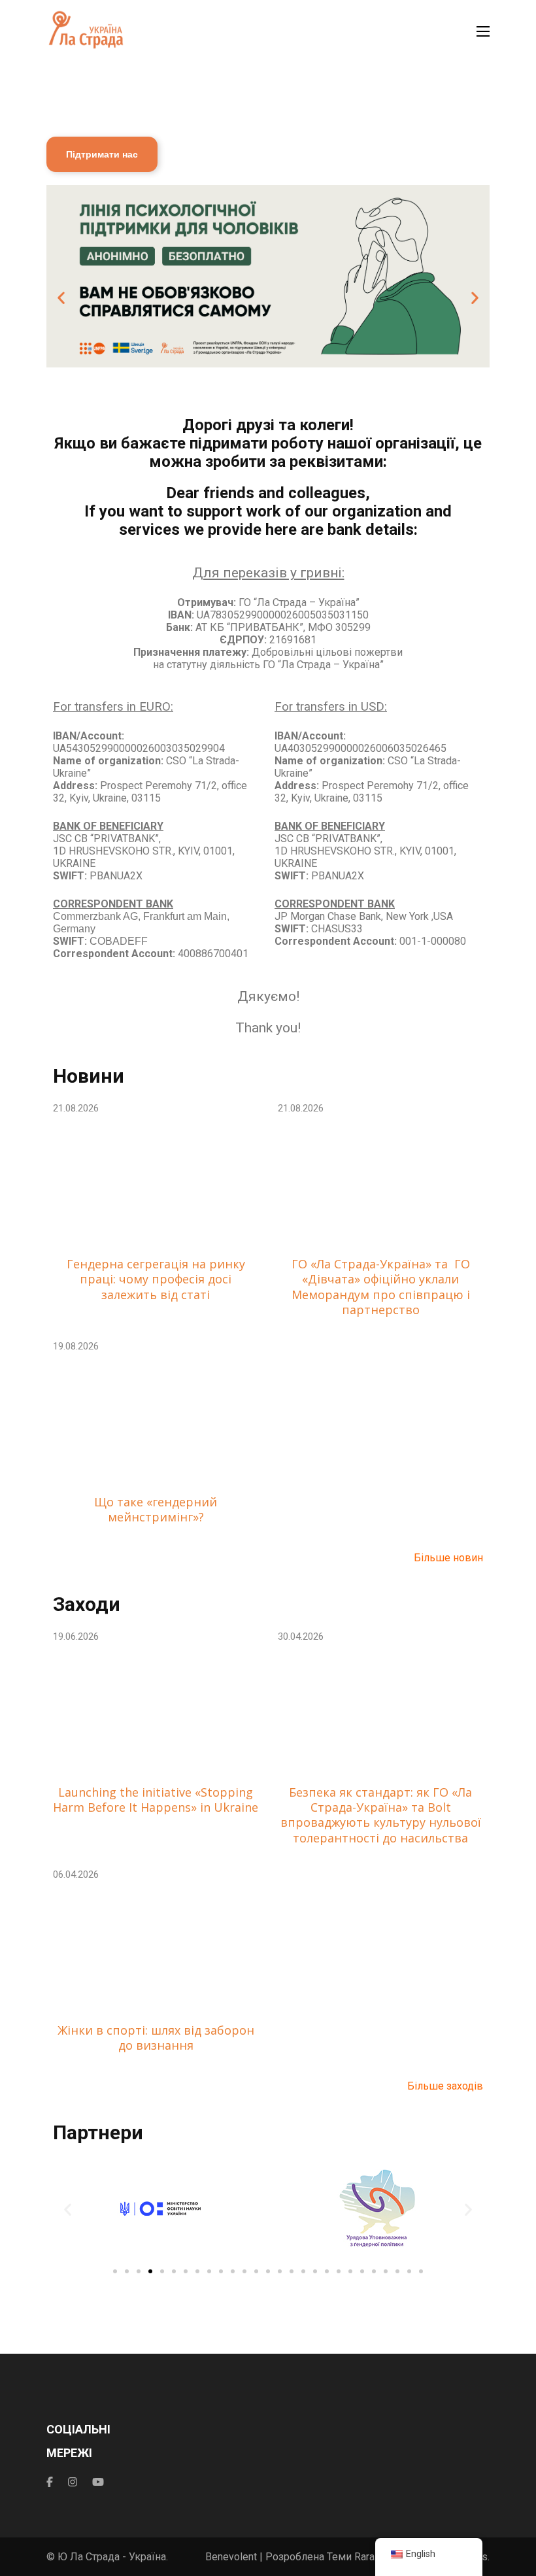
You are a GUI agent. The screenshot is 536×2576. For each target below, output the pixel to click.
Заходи (87, 1604)
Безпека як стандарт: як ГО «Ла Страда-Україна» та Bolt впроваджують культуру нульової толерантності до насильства (381, 1815)
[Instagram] (73, 2482)
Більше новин (448, 1558)
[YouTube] (98, 2482)
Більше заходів (445, 2086)
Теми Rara (351, 2557)
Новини (89, 1076)
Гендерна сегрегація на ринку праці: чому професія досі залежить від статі (156, 1280)
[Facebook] (50, 2482)
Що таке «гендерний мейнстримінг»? (156, 1510)
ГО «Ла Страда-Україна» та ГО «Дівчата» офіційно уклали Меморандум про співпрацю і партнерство (381, 1287)
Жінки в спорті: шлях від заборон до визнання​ (156, 2038)
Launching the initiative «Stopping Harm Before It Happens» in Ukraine (156, 1800)
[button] (61, 297)
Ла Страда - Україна (118, 2557)
